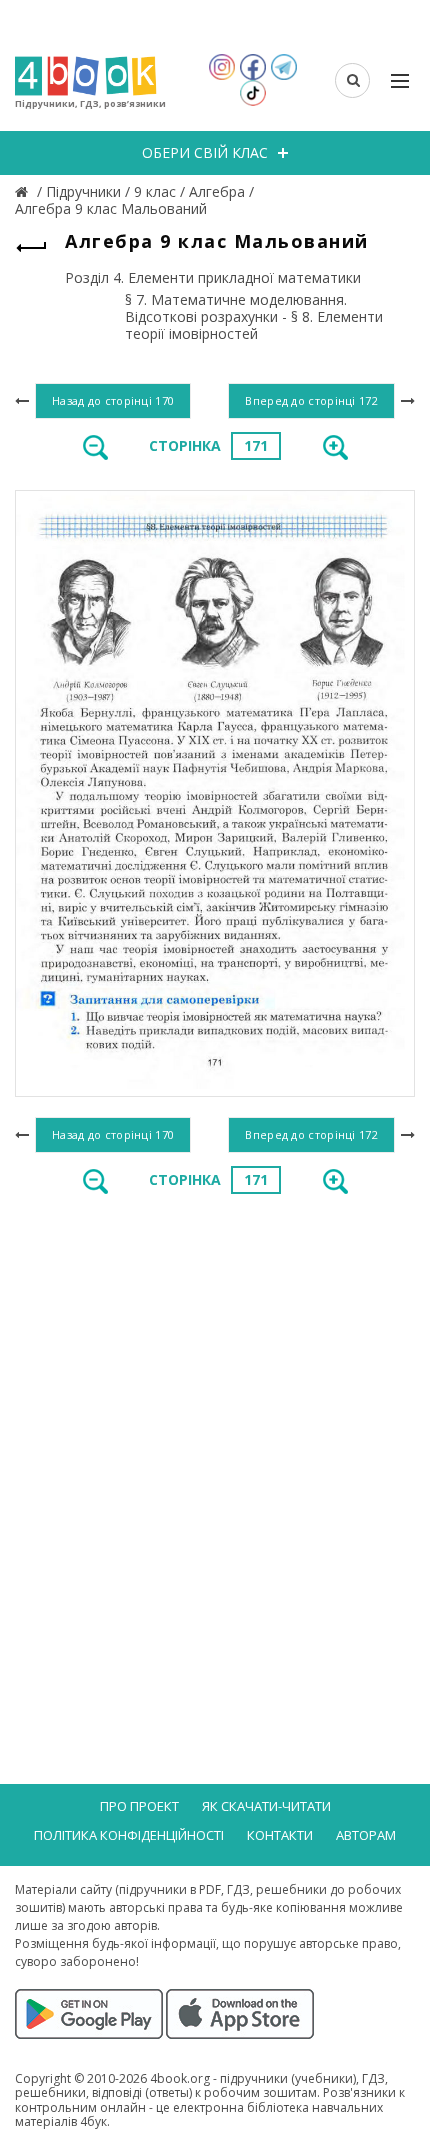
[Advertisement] (215, 1441)
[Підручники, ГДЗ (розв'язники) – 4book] (24, 191)
